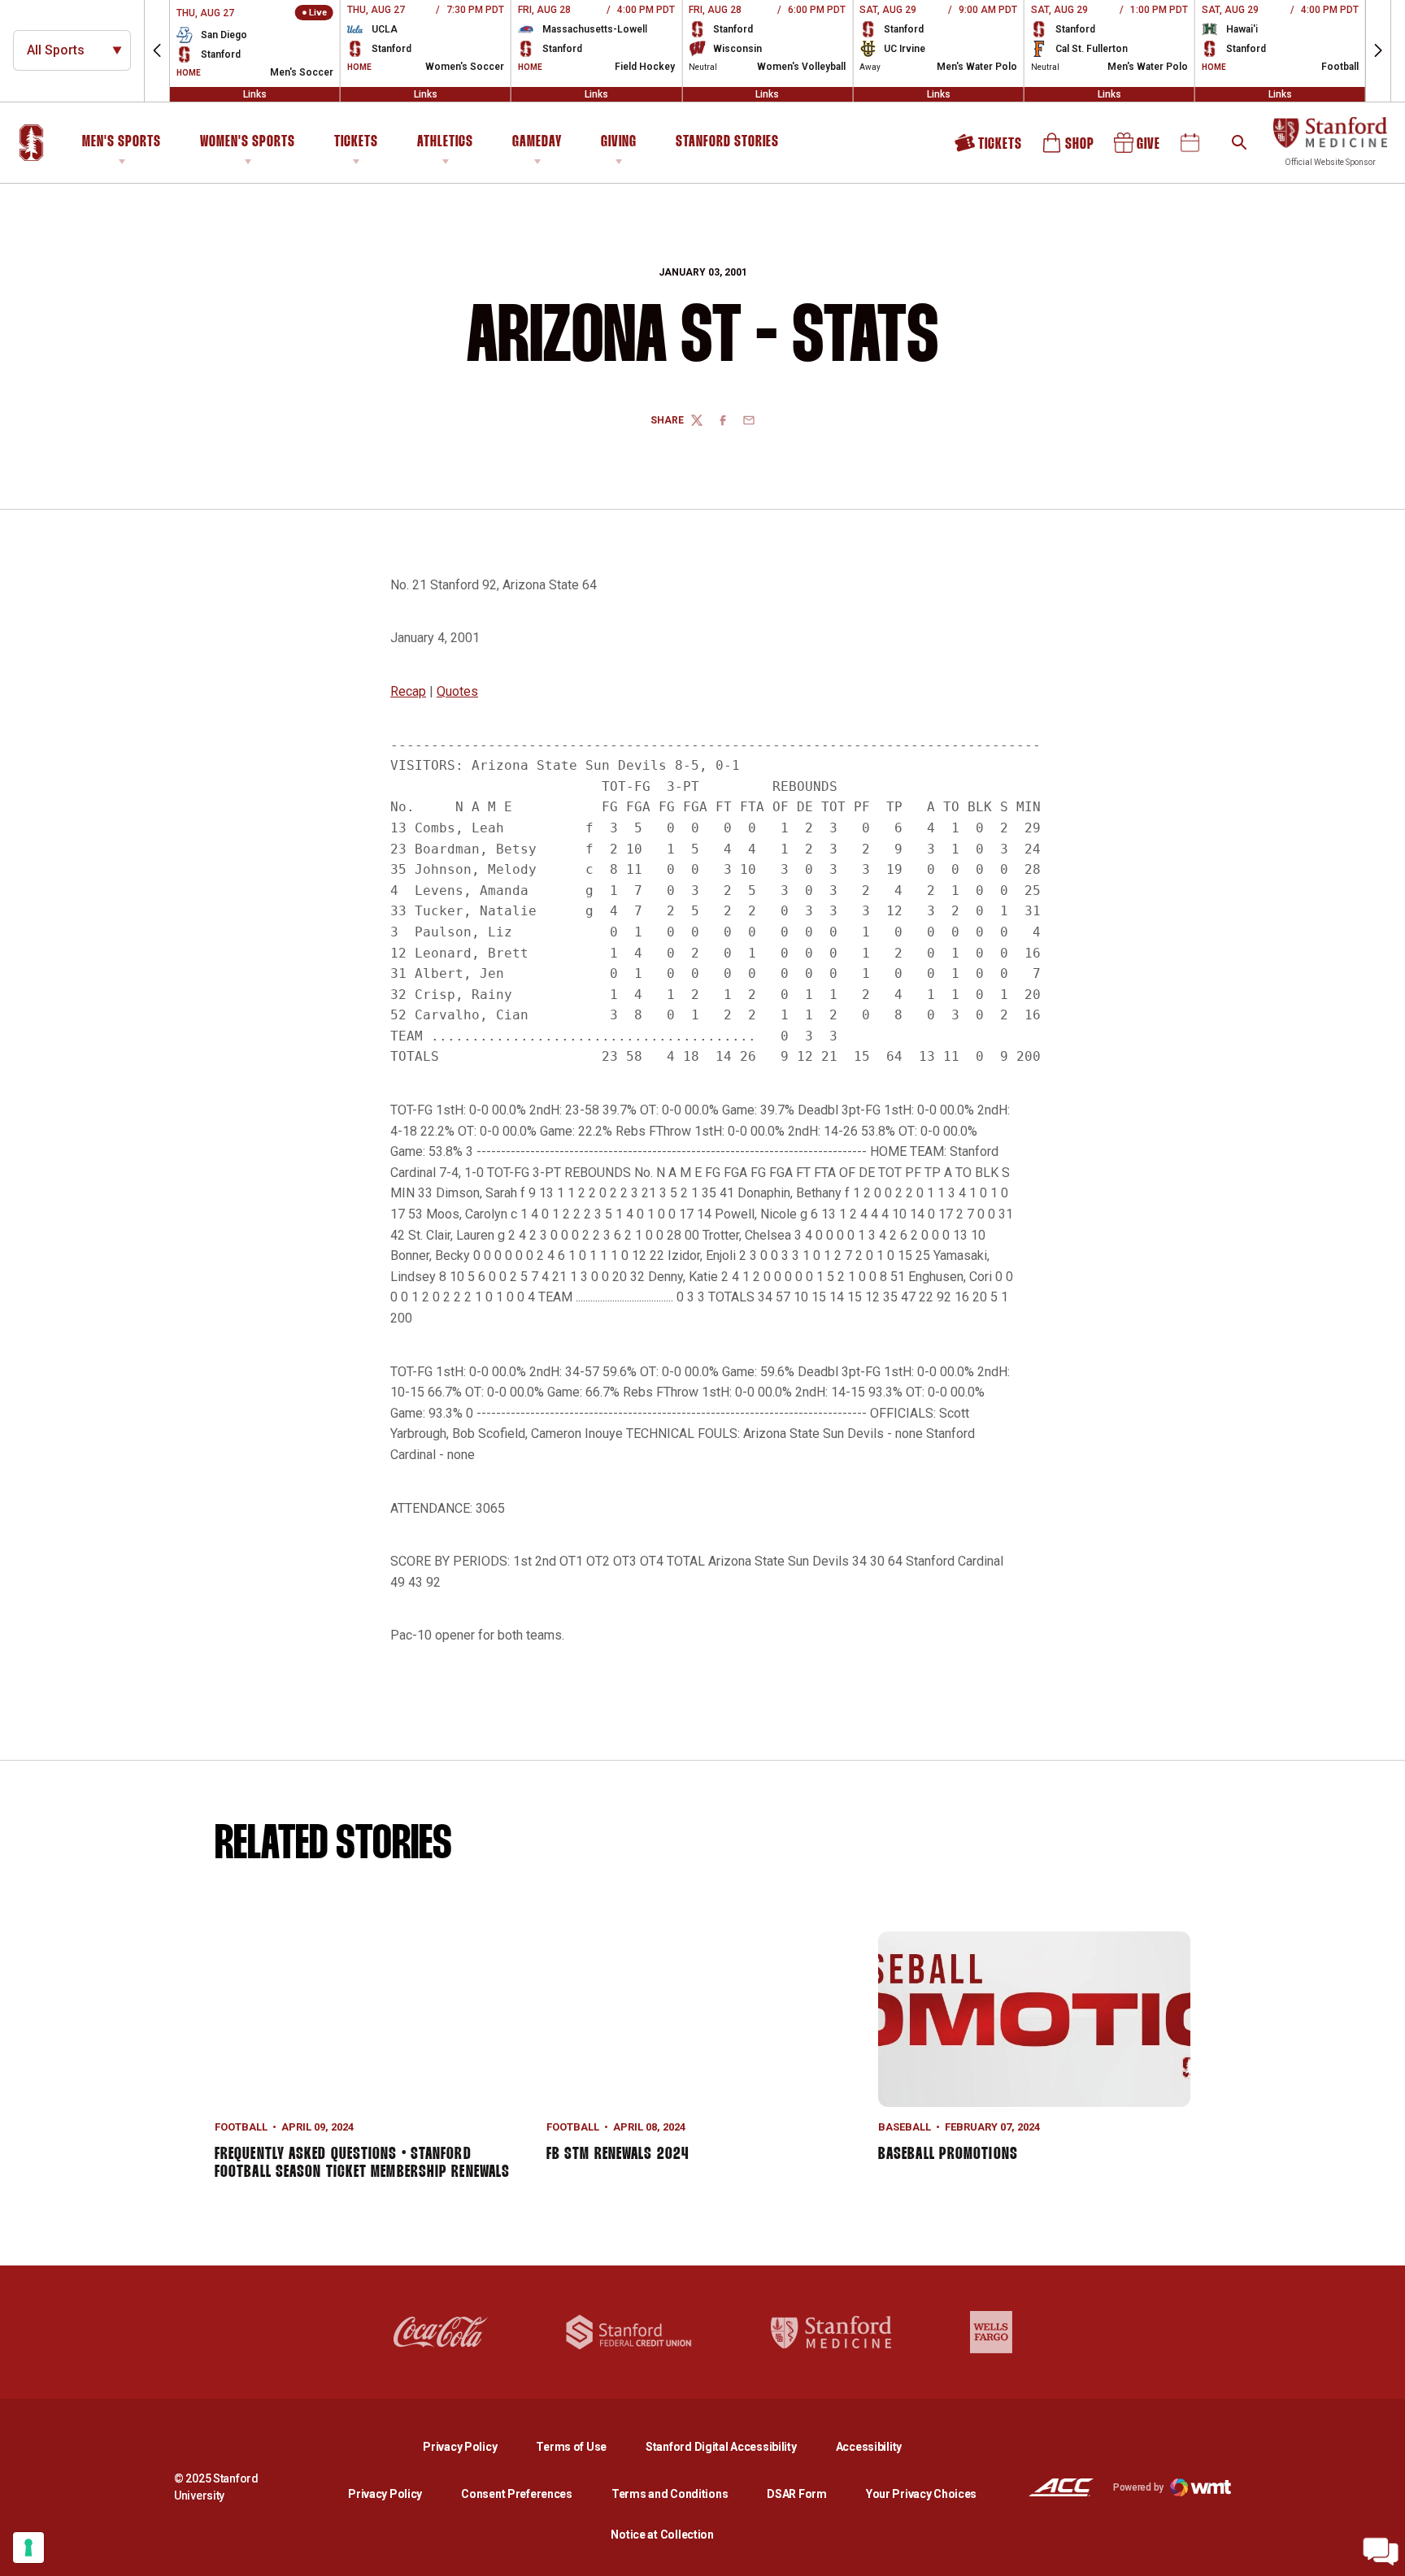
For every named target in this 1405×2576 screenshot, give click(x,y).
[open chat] (1381, 2552)
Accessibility (869, 2446)
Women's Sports (248, 142)
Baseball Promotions (948, 2154)
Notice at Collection (662, 2535)
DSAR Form (796, 2494)
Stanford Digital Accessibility (734, 2446)
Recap (408, 691)
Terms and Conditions (670, 2494)
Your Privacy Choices (921, 2494)
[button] (157, 51)
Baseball (905, 2127)
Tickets (356, 142)
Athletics (445, 142)
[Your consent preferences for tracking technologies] (28, 2548)
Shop (1069, 148)
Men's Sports (122, 142)
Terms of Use (571, 2447)
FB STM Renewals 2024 (618, 2154)
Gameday (537, 142)
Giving (619, 142)
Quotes (457, 691)
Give (1138, 148)
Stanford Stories (727, 145)
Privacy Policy (473, 2446)
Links (255, 94)
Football (241, 2127)
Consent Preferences (517, 2494)
